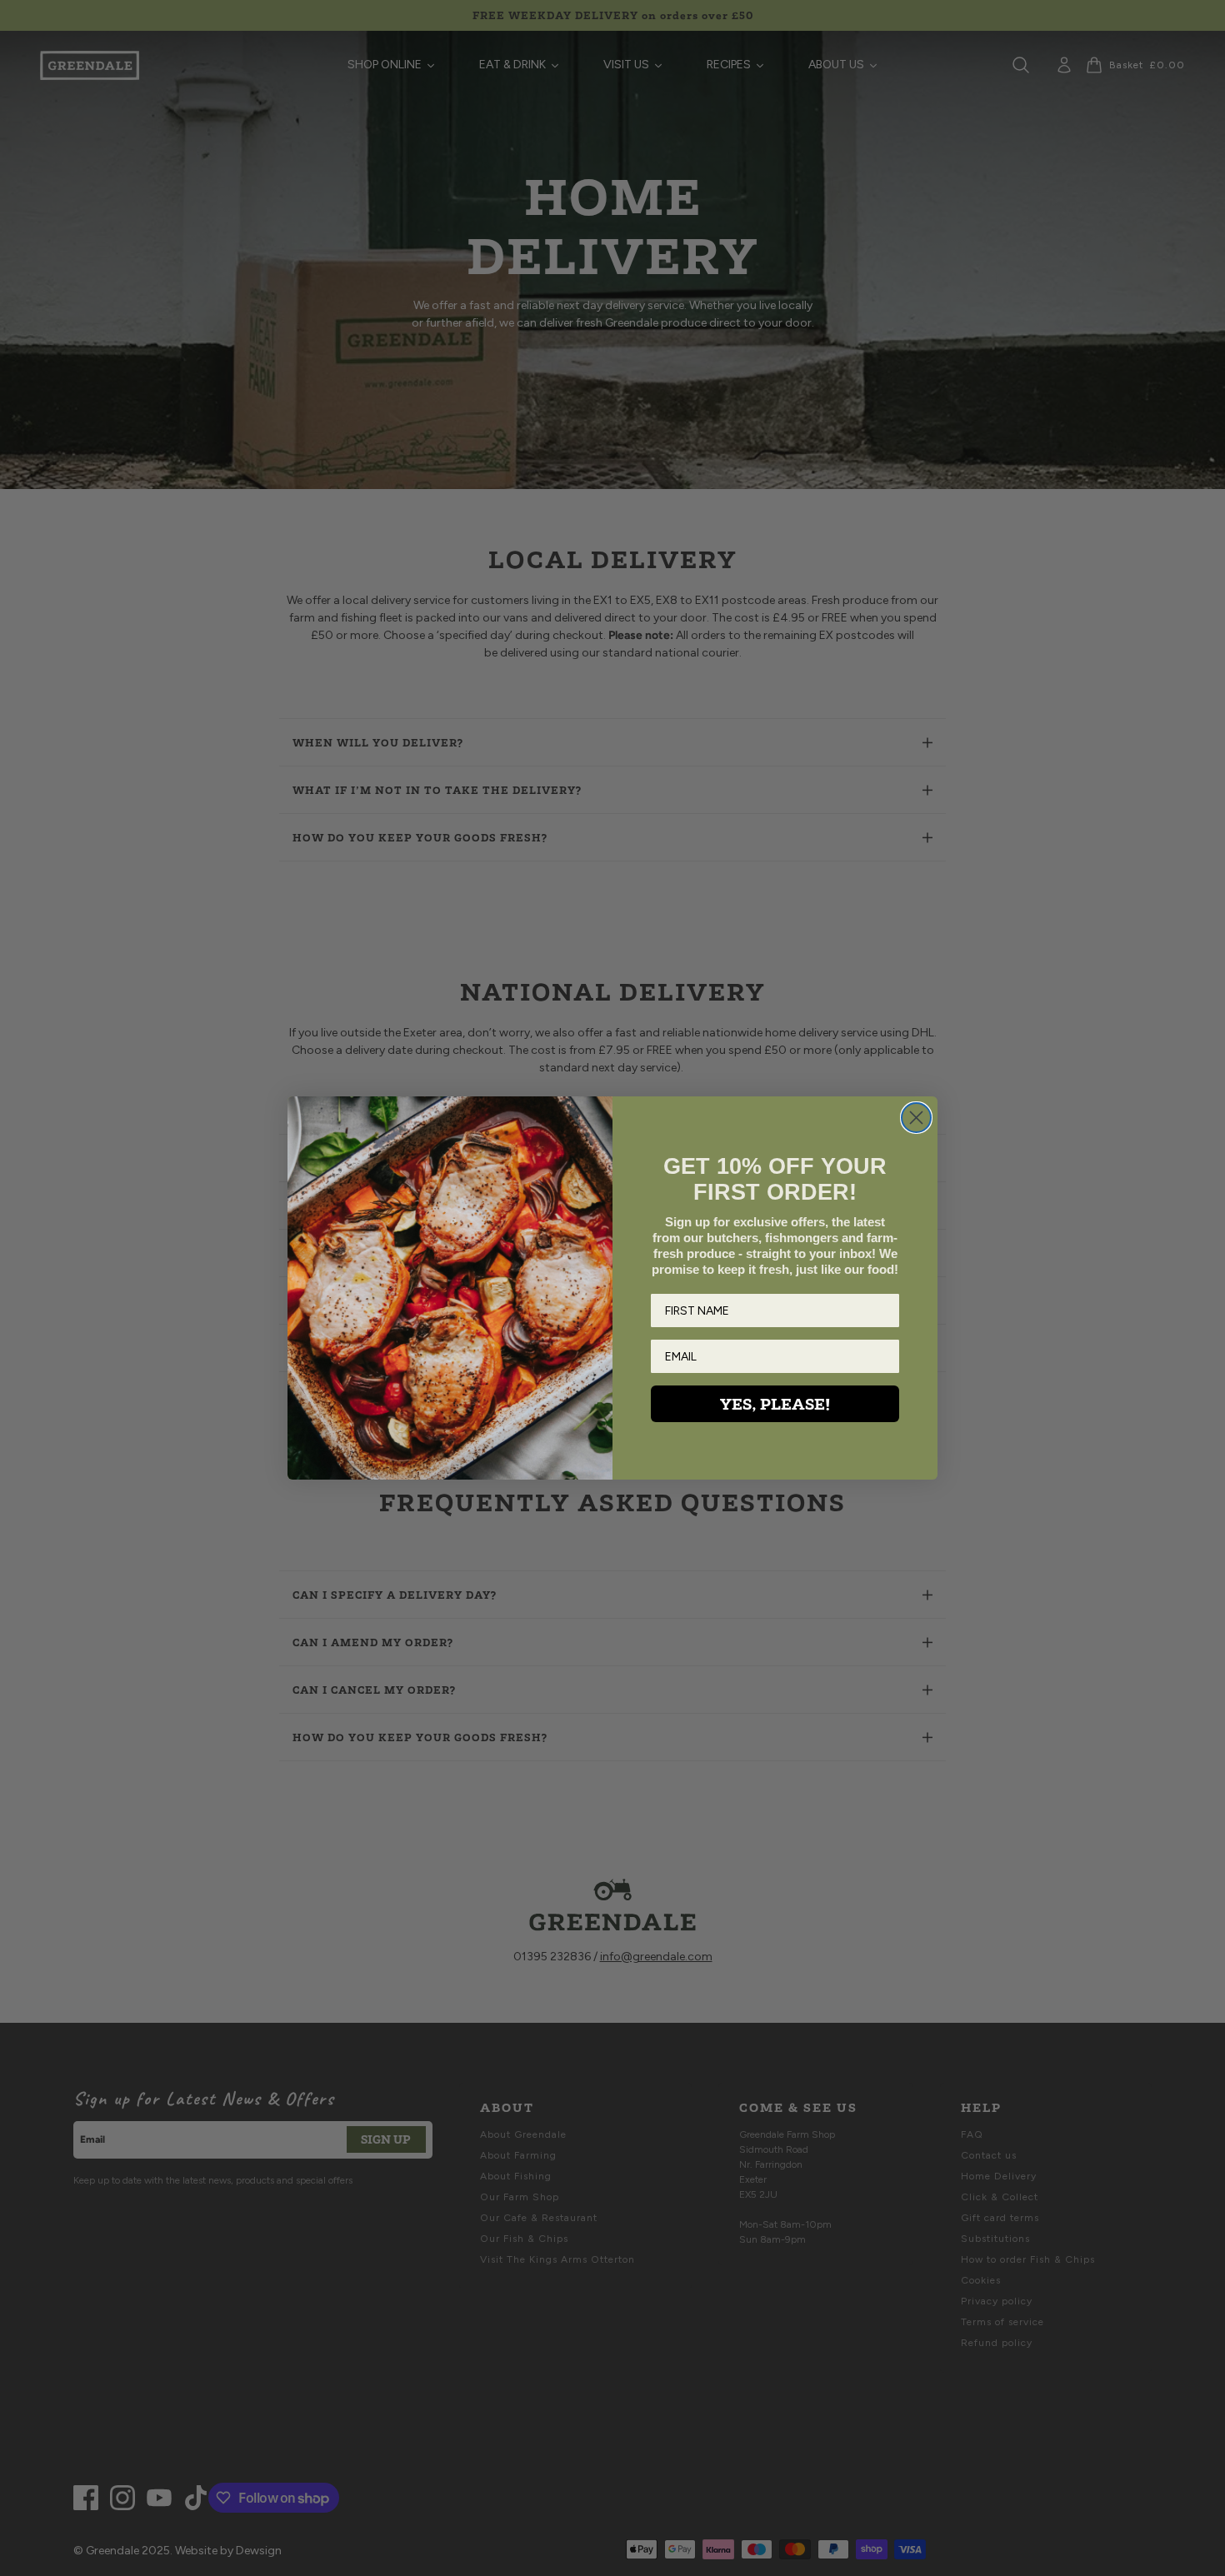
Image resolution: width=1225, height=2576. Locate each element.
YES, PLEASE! (775, 1404)
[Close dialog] (916, 1118)
